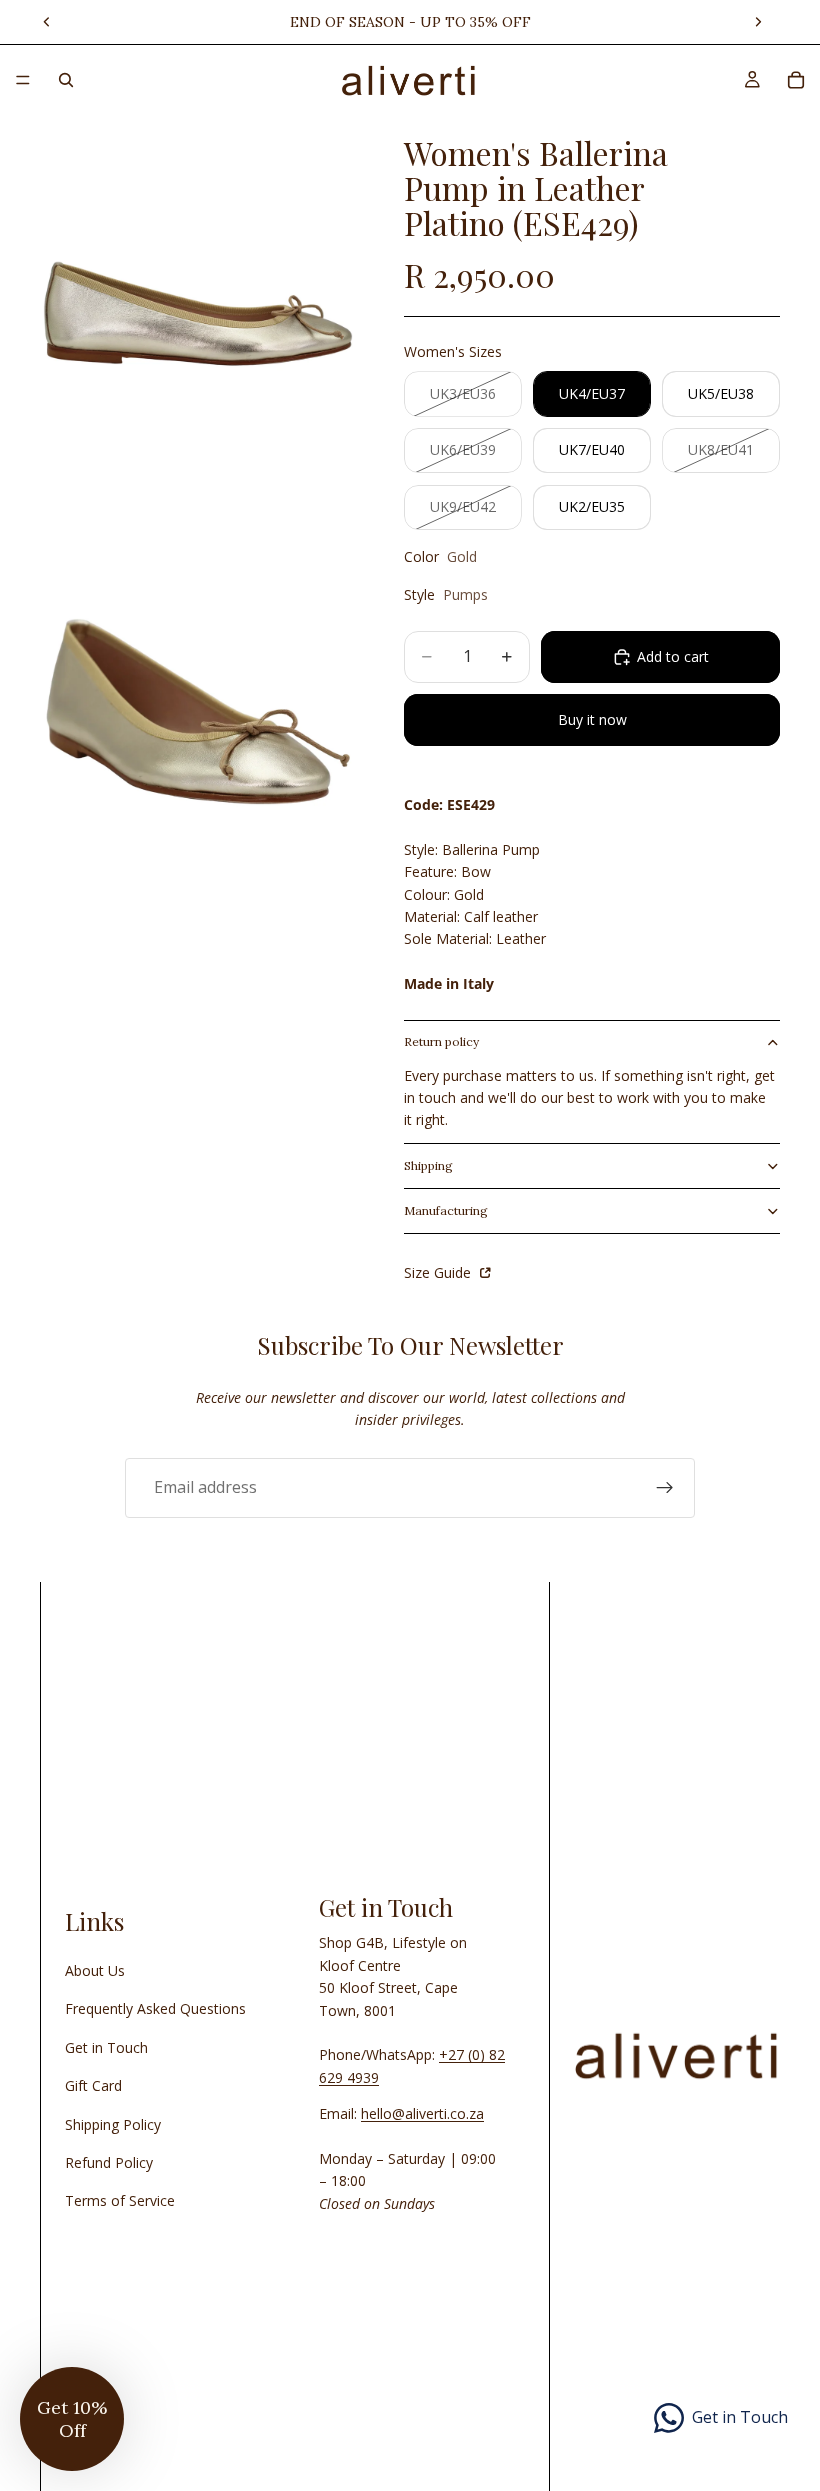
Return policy (441, 1041)
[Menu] (23, 80)
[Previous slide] (47, 22)
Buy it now (592, 719)
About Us (95, 1970)
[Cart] (796, 80)
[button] (72, 2419)
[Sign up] (665, 1488)
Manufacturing (446, 1210)
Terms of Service (120, 2200)
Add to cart (673, 656)
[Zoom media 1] (198, 312)
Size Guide (439, 1272)
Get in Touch (106, 2047)
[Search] (66, 80)
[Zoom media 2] (198, 711)
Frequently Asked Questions (155, 2008)
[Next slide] (758, 22)
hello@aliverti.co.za (422, 2113)
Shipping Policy (113, 2124)
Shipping (428, 1165)
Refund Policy (109, 2162)
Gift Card (93, 2085)
